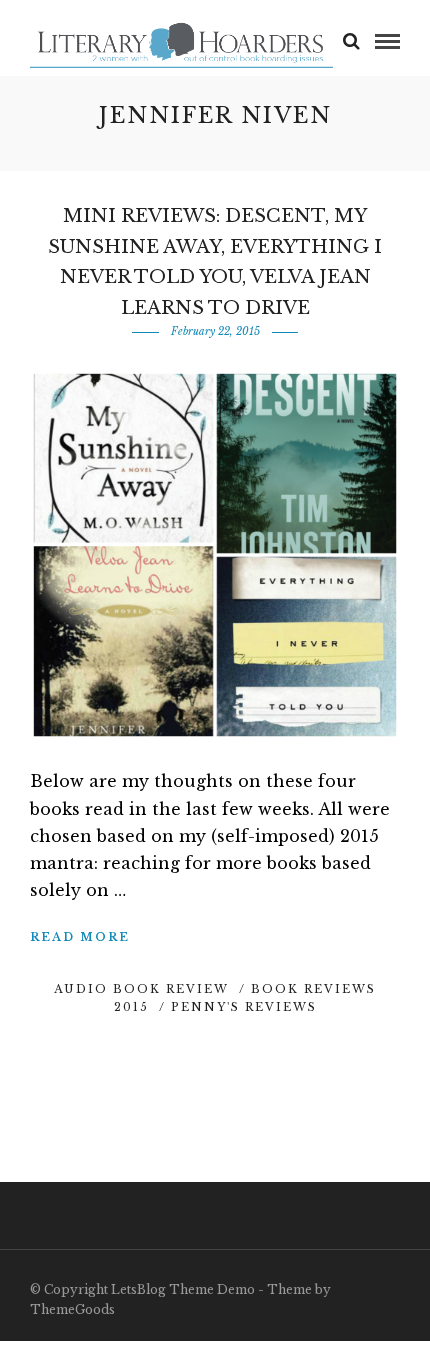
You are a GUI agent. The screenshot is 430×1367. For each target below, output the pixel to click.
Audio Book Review (141, 989)
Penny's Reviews (244, 1007)
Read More (80, 937)
